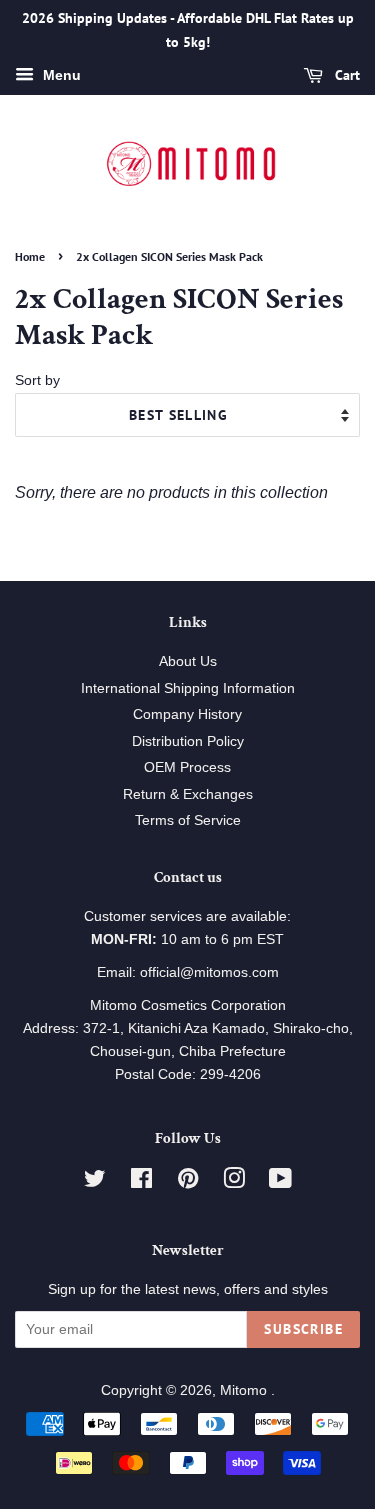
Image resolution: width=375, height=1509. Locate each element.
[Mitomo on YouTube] (280, 1182)
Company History (187, 714)
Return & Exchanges (188, 794)
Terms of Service (188, 820)
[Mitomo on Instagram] (234, 1182)
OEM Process (187, 767)
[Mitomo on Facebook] (141, 1182)
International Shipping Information (188, 688)
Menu (60, 75)
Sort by (37, 380)
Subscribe (303, 1329)
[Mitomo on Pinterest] (188, 1182)
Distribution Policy (188, 741)
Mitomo (245, 1390)
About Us (188, 661)
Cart (345, 75)
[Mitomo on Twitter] (95, 1182)
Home (30, 256)
